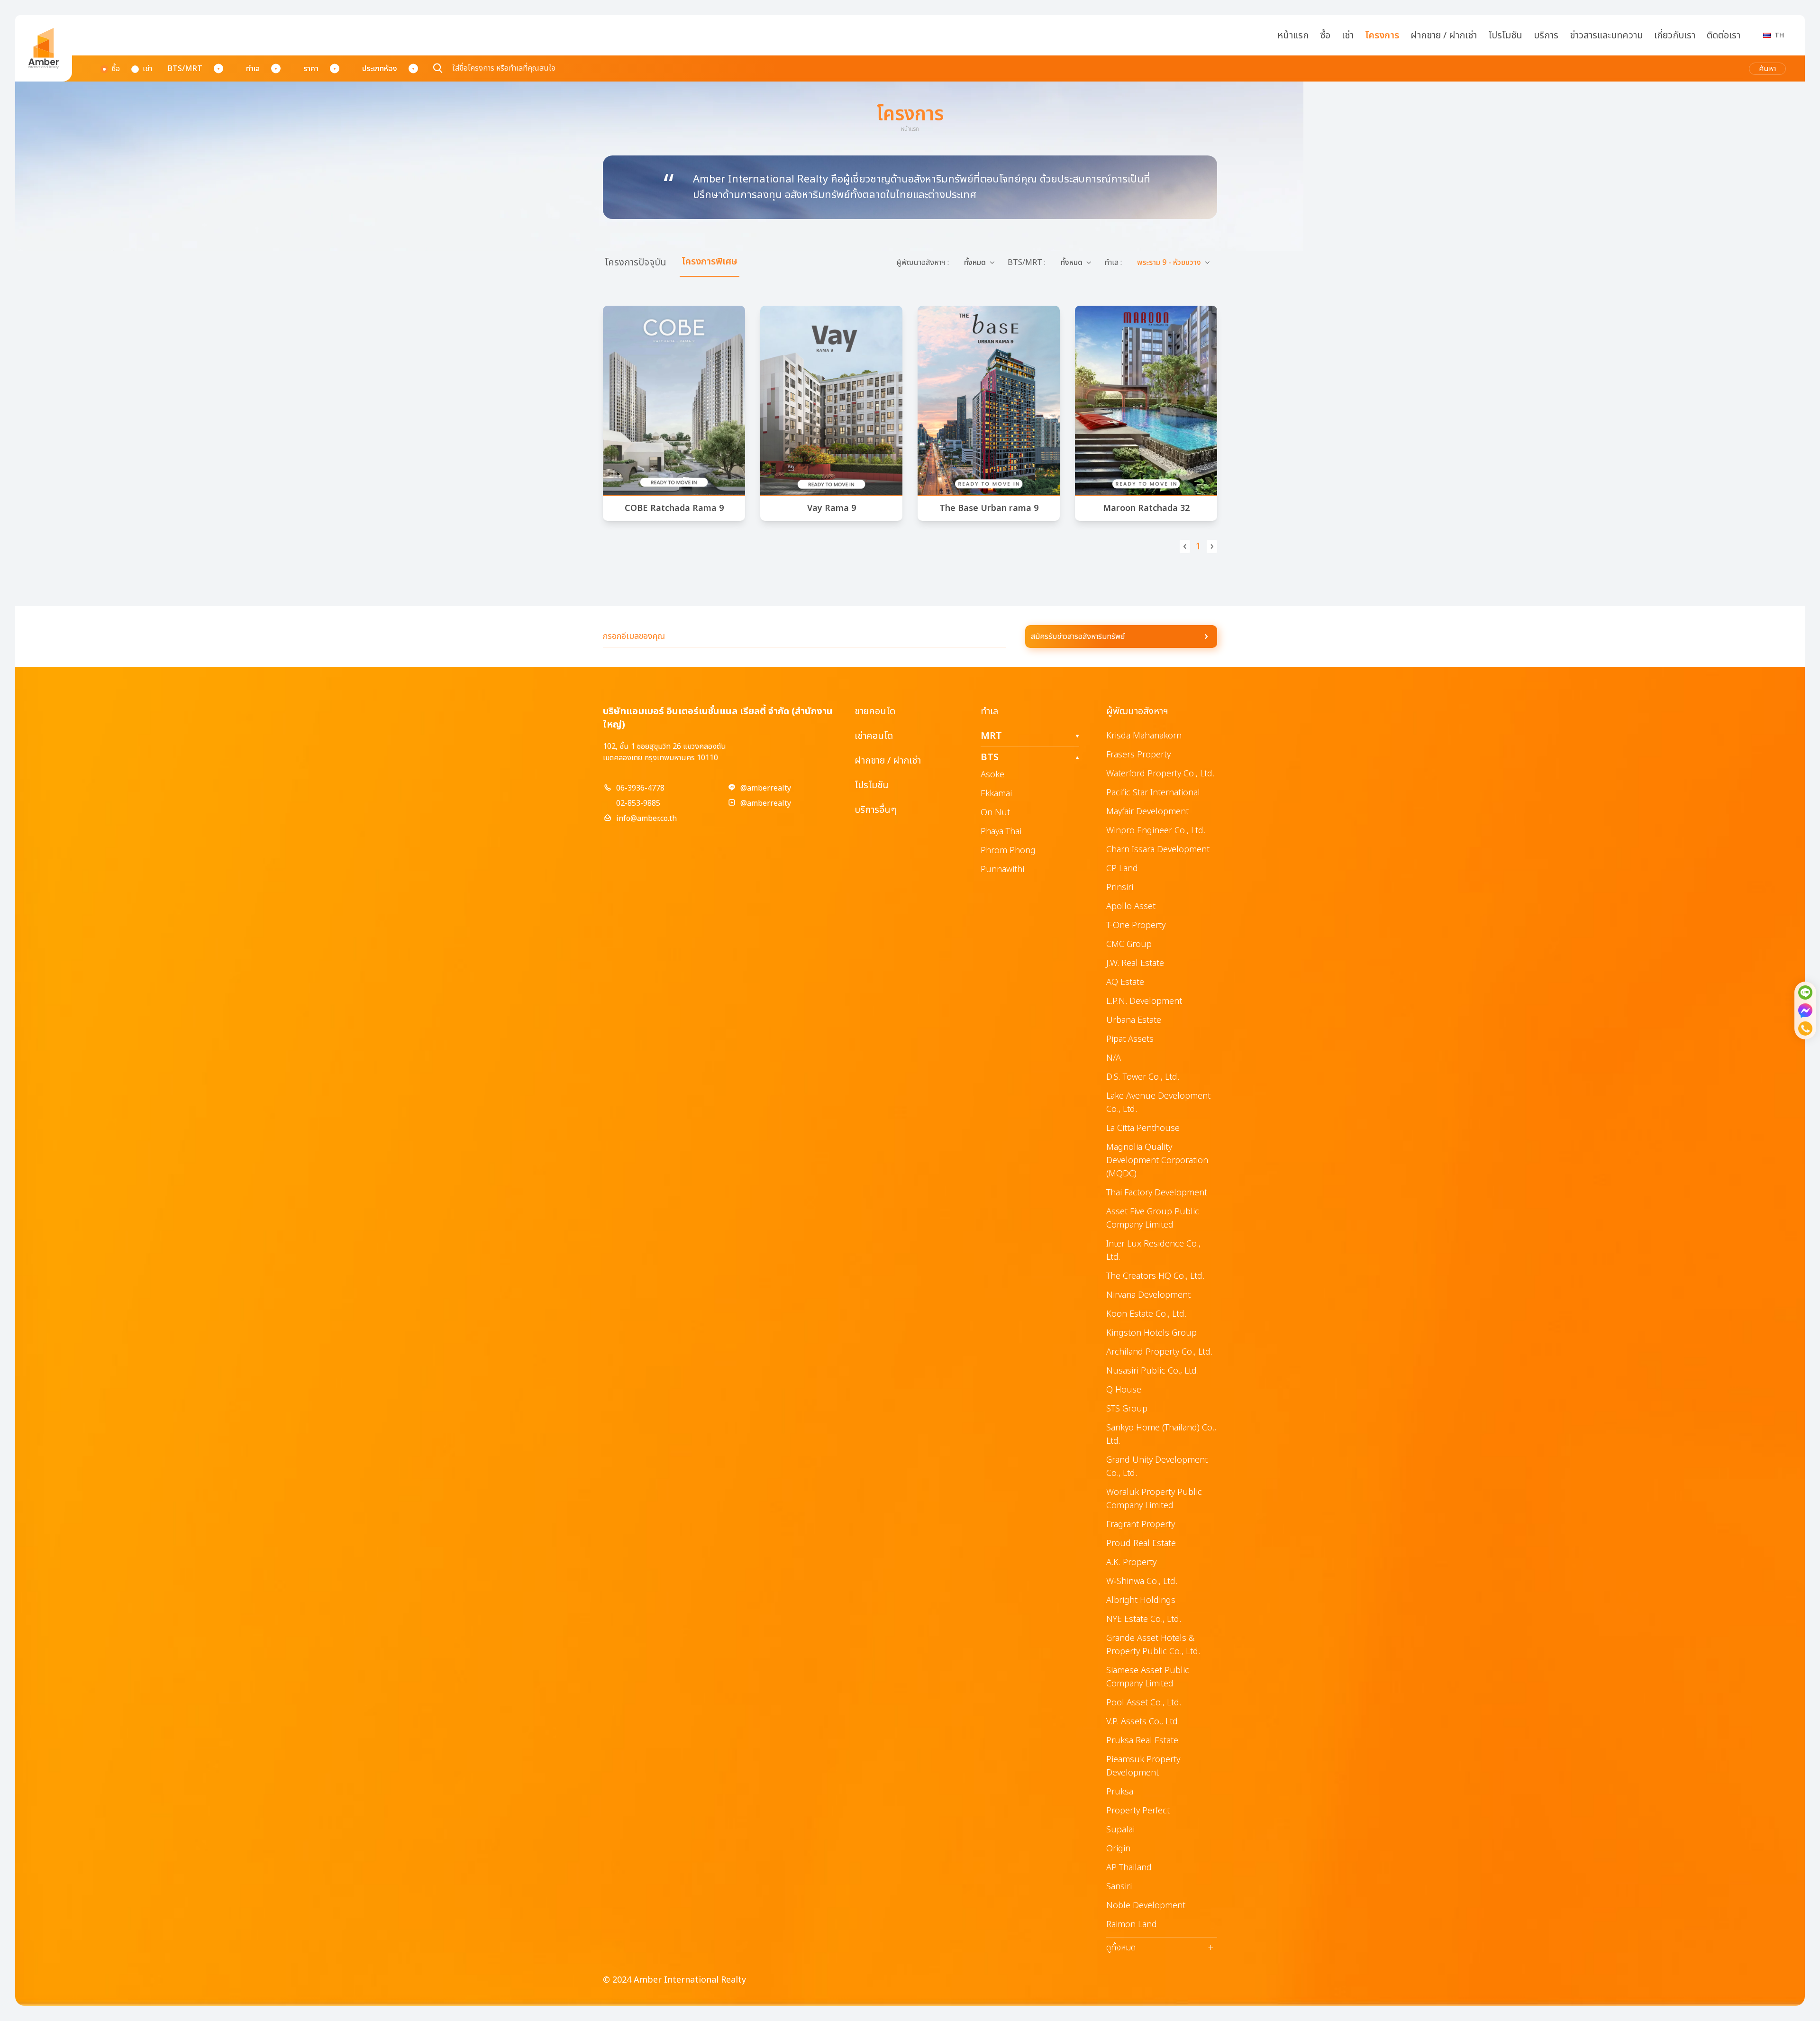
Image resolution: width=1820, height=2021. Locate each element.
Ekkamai (996, 794)
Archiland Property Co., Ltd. (1159, 1352)
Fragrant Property (1141, 1525)
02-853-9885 (638, 803)
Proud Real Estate (1141, 1543)
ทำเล (253, 69)
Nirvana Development (1148, 1295)
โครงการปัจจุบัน (636, 263)
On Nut (995, 813)
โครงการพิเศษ (710, 262)
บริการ (1546, 36)
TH (1779, 35)
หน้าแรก (1293, 36)
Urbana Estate (1134, 1020)
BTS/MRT (185, 69)
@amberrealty (766, 788)
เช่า (1348, 36)
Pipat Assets (1130, 1039)
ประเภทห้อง (380, 69)
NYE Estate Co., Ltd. (1144, 1619)
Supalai (1120, 1830)
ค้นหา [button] (1767, 69)
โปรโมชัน (1505, 36)
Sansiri (1119, 1887)
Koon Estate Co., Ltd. (1146, 1314)
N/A (1114, 1058)
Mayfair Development (1147, 812)
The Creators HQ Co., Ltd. (1155, 1276)
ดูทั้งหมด (1160, 1948)
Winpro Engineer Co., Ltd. (1156, 831)
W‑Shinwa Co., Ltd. (1142, 1581)
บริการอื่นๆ (875, 810)
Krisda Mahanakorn (1144, 736)
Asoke (992, 775)
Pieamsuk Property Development (1143, 1766)
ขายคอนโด (875, 711)
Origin (1118, 1849)
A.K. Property (1131, 1562)
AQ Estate (1125, 982)
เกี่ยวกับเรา (1675, 36)
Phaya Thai (1001, 832)
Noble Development (1146, 1906)
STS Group (1127, 1409)
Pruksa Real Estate (1142, 1741)
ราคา (311, 69)
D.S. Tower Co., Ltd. (1143, 1077)
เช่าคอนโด (874, 736)
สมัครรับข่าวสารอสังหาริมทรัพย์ (1078, 637)
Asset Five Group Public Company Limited (1153, 1218)
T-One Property (1136, 925)
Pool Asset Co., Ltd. (1144, 1703)
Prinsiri (1120, 888)
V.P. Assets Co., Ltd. (1143, 1722)
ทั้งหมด (975, 263)
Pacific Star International (1153, 793)
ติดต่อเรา (1724, 36)
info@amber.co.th (646, 819)
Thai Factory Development (1157, 1193)
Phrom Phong (1008, 851)
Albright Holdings (1141, 1600)
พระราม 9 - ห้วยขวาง (1169, 263)
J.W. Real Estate (1135, 963)
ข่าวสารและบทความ (1606, 36)
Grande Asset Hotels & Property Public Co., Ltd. (1153, 1645)
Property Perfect (1138, 1811)
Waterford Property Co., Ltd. (1160, 774)
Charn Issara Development (1158, 850)
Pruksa (1120, 1792)
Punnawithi (1002, 869)
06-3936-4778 (640, 788)
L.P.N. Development (1144, 1001)
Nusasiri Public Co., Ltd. (1152, 1371)
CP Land (1122, 869)
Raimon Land (1132, 1925)
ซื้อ (1325, 36)
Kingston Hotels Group (1151, 1333)
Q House (1124, 1390)
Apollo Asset (1131, 906)
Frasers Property (1138, 755)
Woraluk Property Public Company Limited (1154, 1499)
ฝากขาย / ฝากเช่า (1444, 36)
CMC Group (1129, 944)
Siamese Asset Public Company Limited (1148, 1677)
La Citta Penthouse (1143, 1128)
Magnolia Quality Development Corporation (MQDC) (1157, 1161)
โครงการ (1382, 36)
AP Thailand (1129, 1868)
